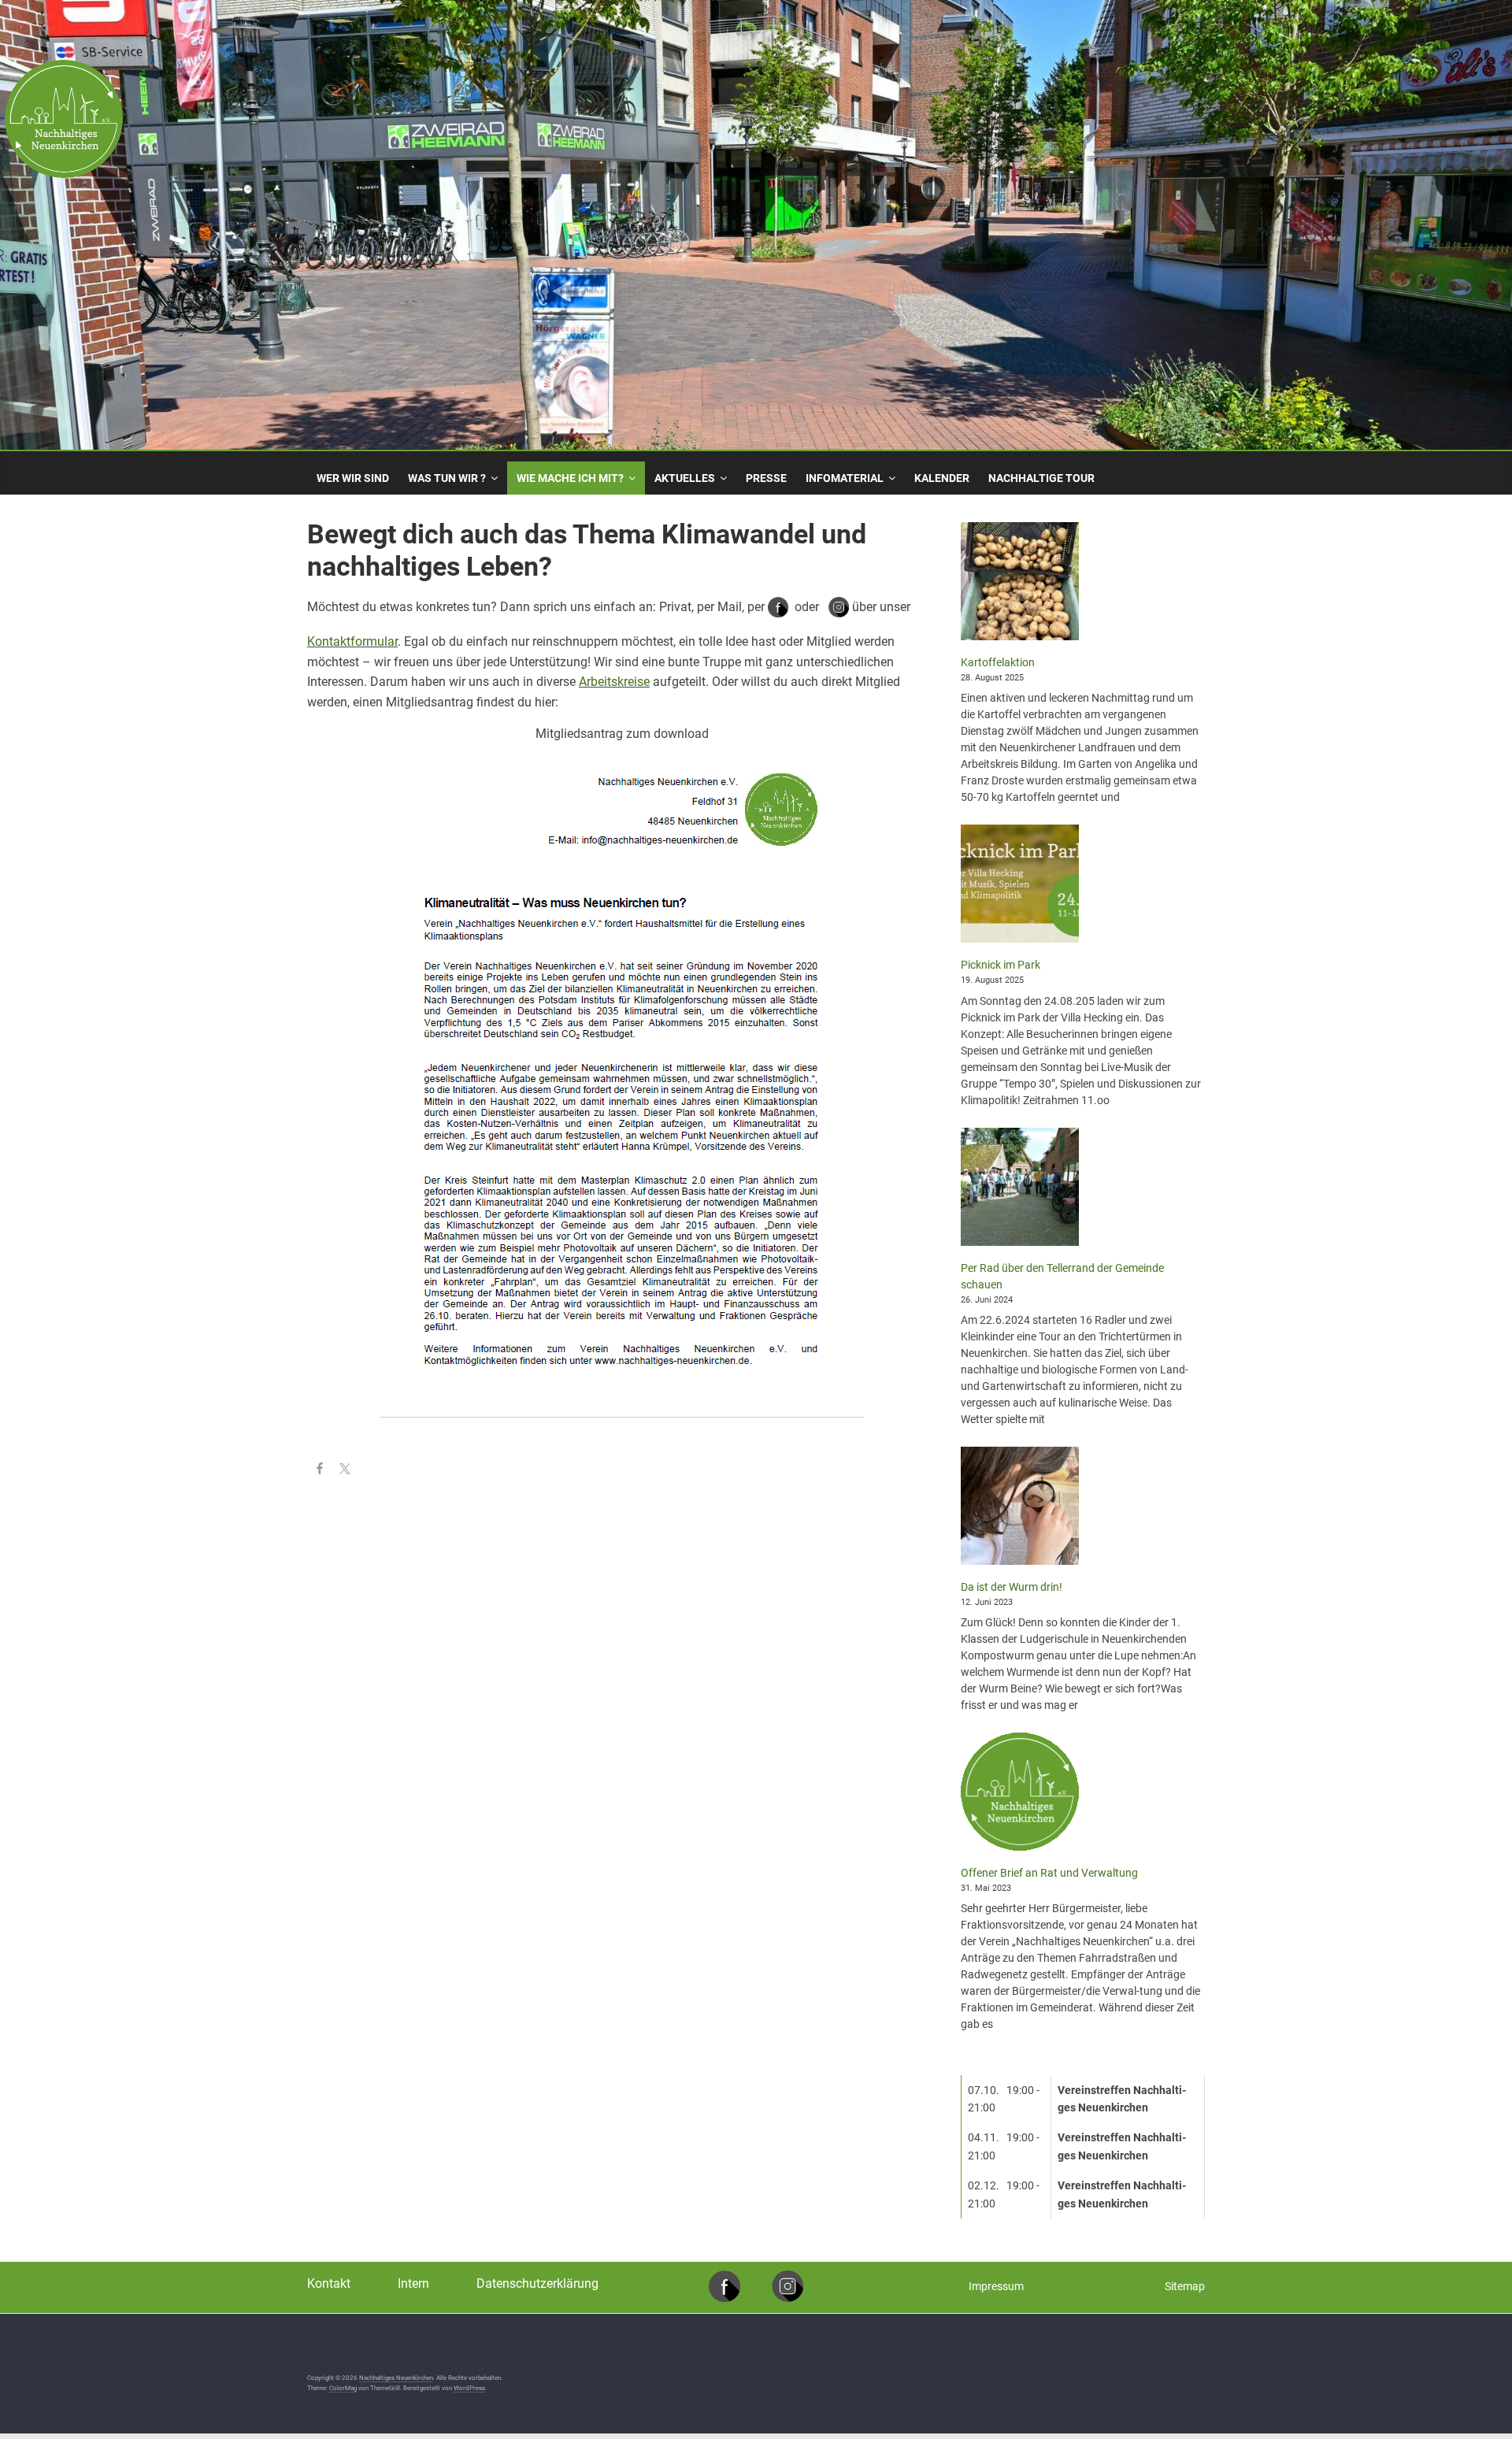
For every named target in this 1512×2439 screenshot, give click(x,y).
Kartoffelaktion (998, 662)
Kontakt (329, 2283)
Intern (413, 2283)
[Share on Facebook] (320, 1471)
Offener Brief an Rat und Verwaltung (1049, 1873)
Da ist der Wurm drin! (1012, 1587)
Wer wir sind (353, 478)
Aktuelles (685, 478)
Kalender (942, 478)
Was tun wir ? (447, 478)
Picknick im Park (1001, 965)
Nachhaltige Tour (1041, 478)
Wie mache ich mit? (570, 478)
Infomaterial (845, 478)
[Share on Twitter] (345, 1471)
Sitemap (1185, 2286)
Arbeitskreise (614, 682)
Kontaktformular (352, 641)
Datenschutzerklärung (537, 2283)
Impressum (996, 2286)
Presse (766, 478)
